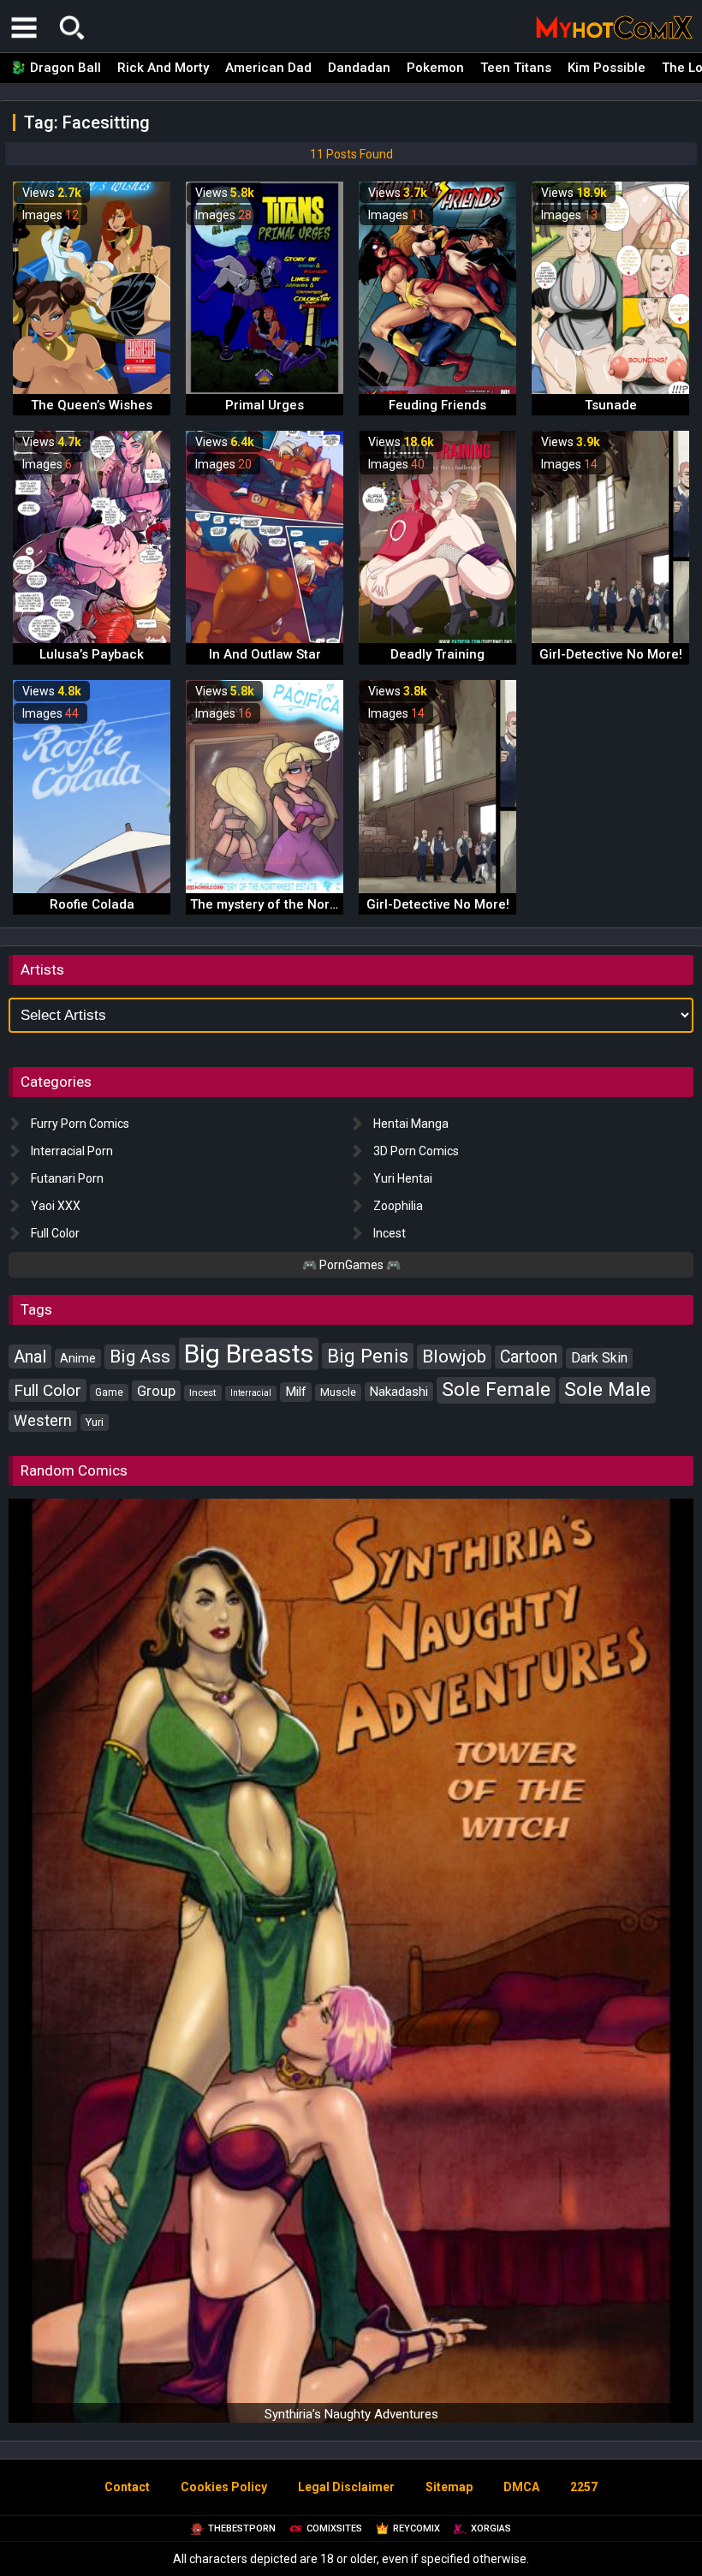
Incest (390, 1233)
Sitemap (449, 2487)
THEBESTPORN (242, 2528)
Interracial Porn (72, 1151)
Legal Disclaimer (346, 2487)
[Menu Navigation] (24, 27)
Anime (78, 1358)
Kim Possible (607, 68)
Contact (127, 2487)
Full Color (55, 1233)
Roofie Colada (92, 904)
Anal (30, 1357)
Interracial (251, 1393)
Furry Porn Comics (80, 1124)
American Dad (268, 68)
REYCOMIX (416, 2528)
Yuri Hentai (403, 1178)
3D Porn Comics (416, 1151)
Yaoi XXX (56, 1206)
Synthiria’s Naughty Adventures (351, 2414)
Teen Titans (516, 68)
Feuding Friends (437, 405)
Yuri (95, 1422)
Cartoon (529, 1357)
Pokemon (435, 68)
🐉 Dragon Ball (56, 68)
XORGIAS (491, 2528)
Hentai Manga (411, 1124)
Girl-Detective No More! (611, 654)
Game (109, 1392)
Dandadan (359, 68)
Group (156, 1391)
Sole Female (496, 1389)
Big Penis (368, 1356)
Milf (296, 1392)
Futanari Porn (67, 1178)
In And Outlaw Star (265, 654)
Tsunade (611, 405)
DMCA (521, 2487)
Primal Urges (265, 405)
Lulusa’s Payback (92, 654)
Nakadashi (399, 1392)
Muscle (338, 1392)
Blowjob (454, 1357)
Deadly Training (437, 654)
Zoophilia (398, 1206)
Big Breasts (249, 1354)
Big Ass (140, 1357)
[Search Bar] (72, 27)
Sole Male (607, 1389)
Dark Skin (599, 1358)
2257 (584, 2487)
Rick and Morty (163, 68)
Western (43, 1421)
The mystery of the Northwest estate (301, 904)
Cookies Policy (224, 2487)
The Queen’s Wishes (92, 405)
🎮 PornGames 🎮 (351, 1265)
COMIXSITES (334, 2528)
